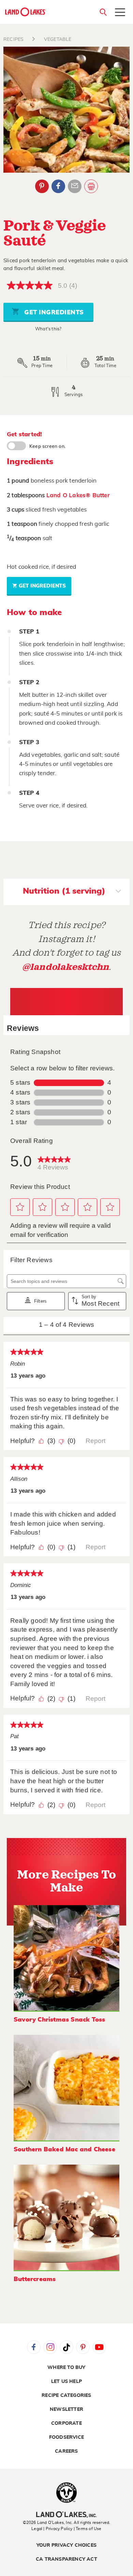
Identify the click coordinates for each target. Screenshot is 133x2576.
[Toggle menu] (120, 13)
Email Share (75, 186)
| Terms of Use (88, 2529)
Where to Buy (66, 2368)
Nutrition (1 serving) (64, 891)
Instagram (50, 2347)
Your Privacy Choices (66, 2545)
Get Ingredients (53, 313)
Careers (66, 2451)
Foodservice (66, 2437)
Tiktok (66, 2347)
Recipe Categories (66, 2396)
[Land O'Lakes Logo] (26, 12)
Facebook (58, 186)
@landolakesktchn (65, 967)
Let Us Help (66, 2382)
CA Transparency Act (66, 2559)
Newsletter (66, 2409)
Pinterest (42, 186)
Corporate (66, 2423)
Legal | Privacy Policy (52, 2529)
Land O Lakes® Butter (78, 495)
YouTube (99, 2347)
